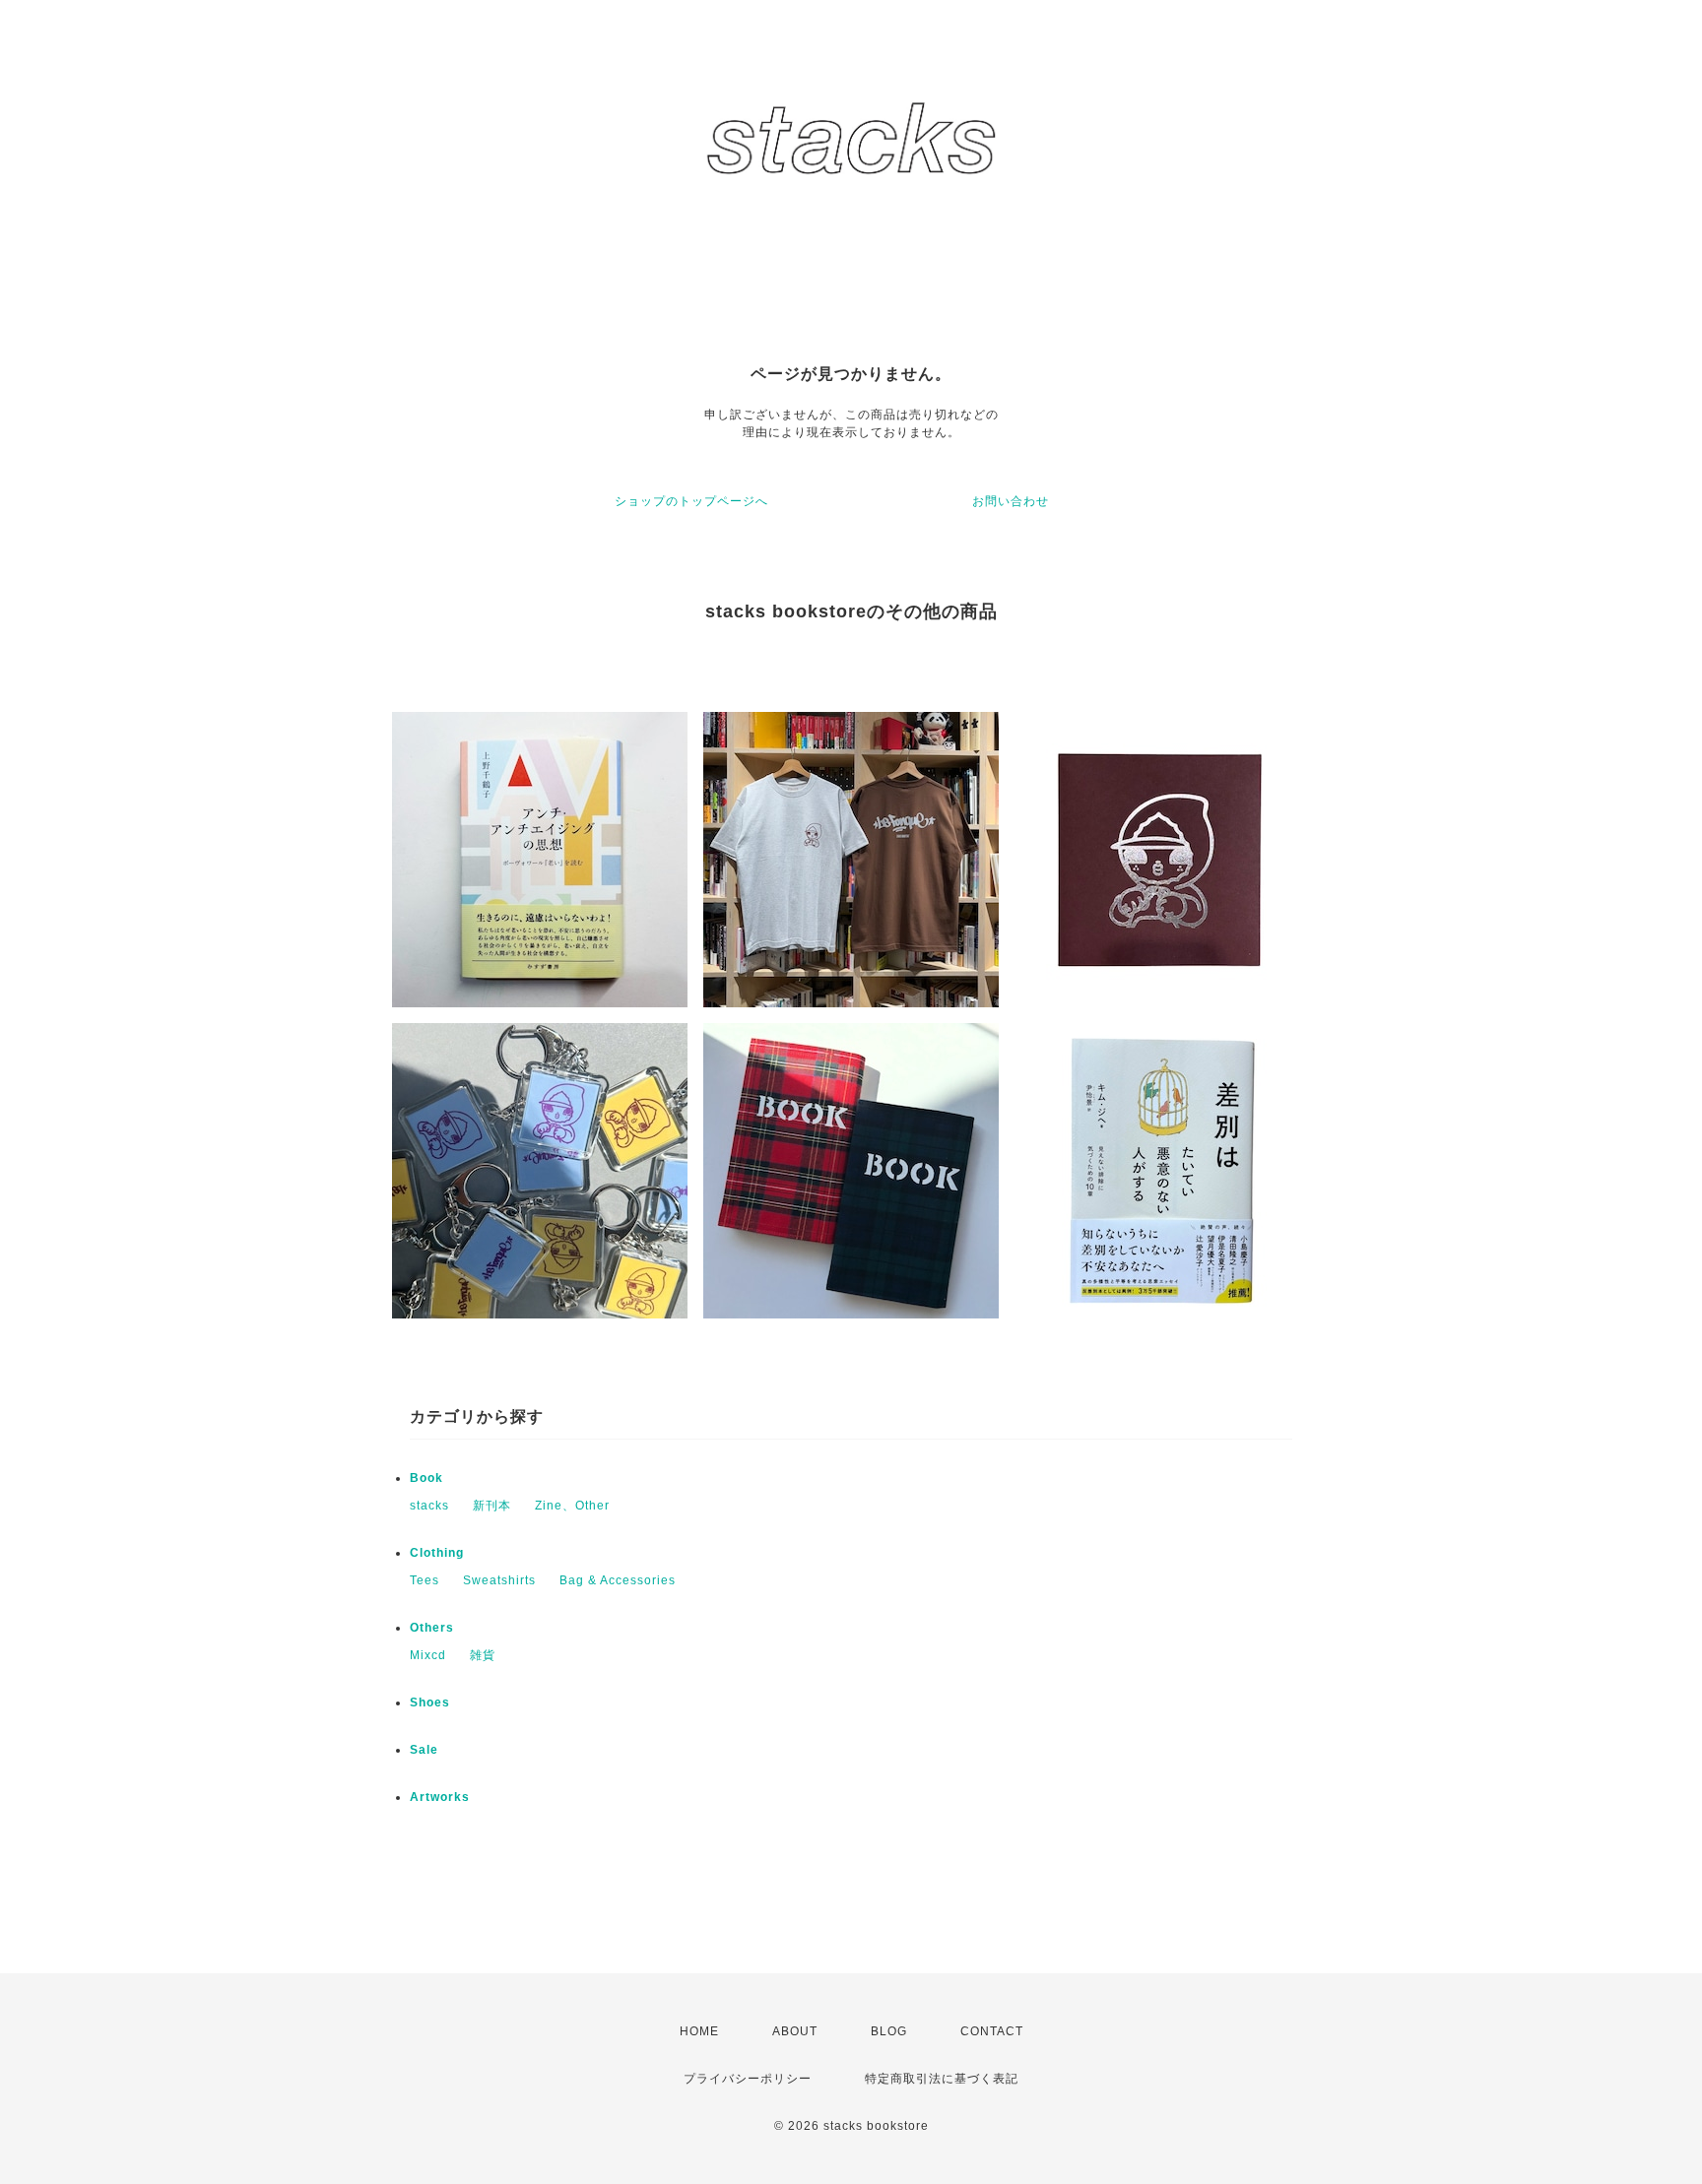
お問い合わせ (1011, 501)
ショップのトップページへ (691, 501)
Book (426, 1478)
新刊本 (492, 1506)
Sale (424, 1750)
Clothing (437, 1553)
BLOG (889, 2031)
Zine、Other (572, 1506)
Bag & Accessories (618, 1580)
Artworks (440, 1797)
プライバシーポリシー (748, 2079)
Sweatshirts (499, 1580)
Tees (425, 1580)
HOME (699, 2031)
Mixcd (428, 1655)
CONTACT (992, 2031)
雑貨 (483, 1655)
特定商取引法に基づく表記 (942, 2079)
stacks (429, 1506)
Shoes (430, 1702)
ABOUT (795, 2031)
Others (432, 1628)
